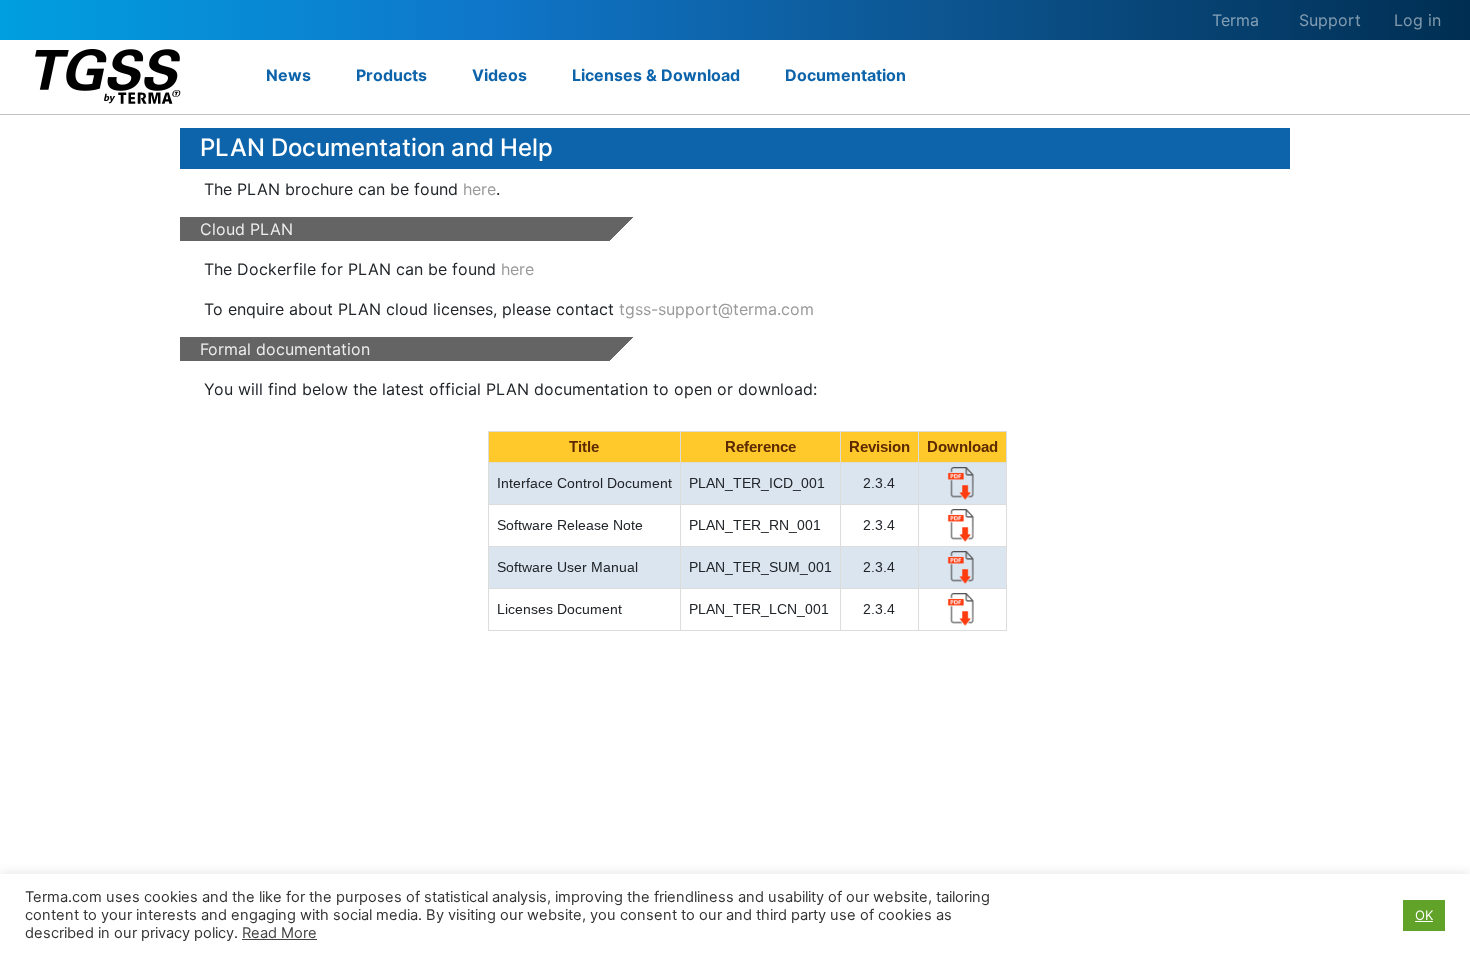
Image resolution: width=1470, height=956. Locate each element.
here (479, 189)
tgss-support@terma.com (716, 309)
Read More (279, 933)
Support (1330, 20)
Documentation (845, 75)
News (288, 75)
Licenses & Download (656, 75)
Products (391, 75)
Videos (499, 75)
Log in (1417, 20)
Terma (1235, 20)
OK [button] (1424, 915)
